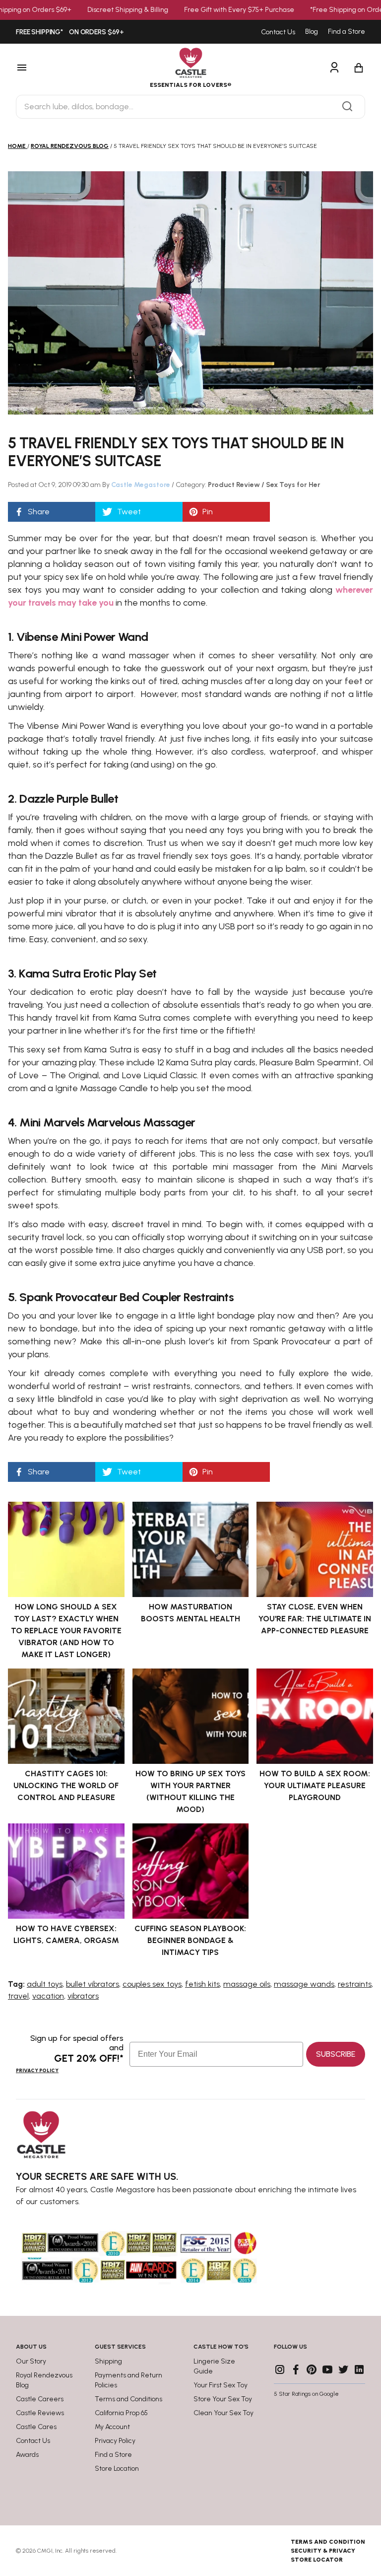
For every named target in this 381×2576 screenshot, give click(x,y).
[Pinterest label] (312, 2369)
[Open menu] (51, 68)
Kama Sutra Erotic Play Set (88, 973)
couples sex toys (152, 1984)
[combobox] (190, 107)
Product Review (235, 485)
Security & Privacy (323, 2551)
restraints (355, 1984)
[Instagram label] (280, 2369)
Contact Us (278, 32)
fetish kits (202, 1984)
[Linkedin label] (359, 2369)
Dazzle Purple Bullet (69, 799)
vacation (48, 1996)
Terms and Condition (328, 2542)
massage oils (247, 1984)
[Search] (347, 107)
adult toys (45, 1984)
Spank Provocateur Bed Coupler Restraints (127, 1297)
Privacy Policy (37, 2070)
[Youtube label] (327, 2369)
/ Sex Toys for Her (291, 485)
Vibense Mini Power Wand (82, 637)
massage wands (304, 1984)
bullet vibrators (93, 1984)
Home (17, 146)
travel (18, 1996)
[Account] (334, 68)
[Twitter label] (343, 2369)
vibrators (83, 1996)
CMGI (45, 2551)
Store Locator (317, 2560)
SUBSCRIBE (336, 2054)
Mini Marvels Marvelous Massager (107, 1122)
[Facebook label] (296, 2369)
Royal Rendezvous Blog (70, 146)
